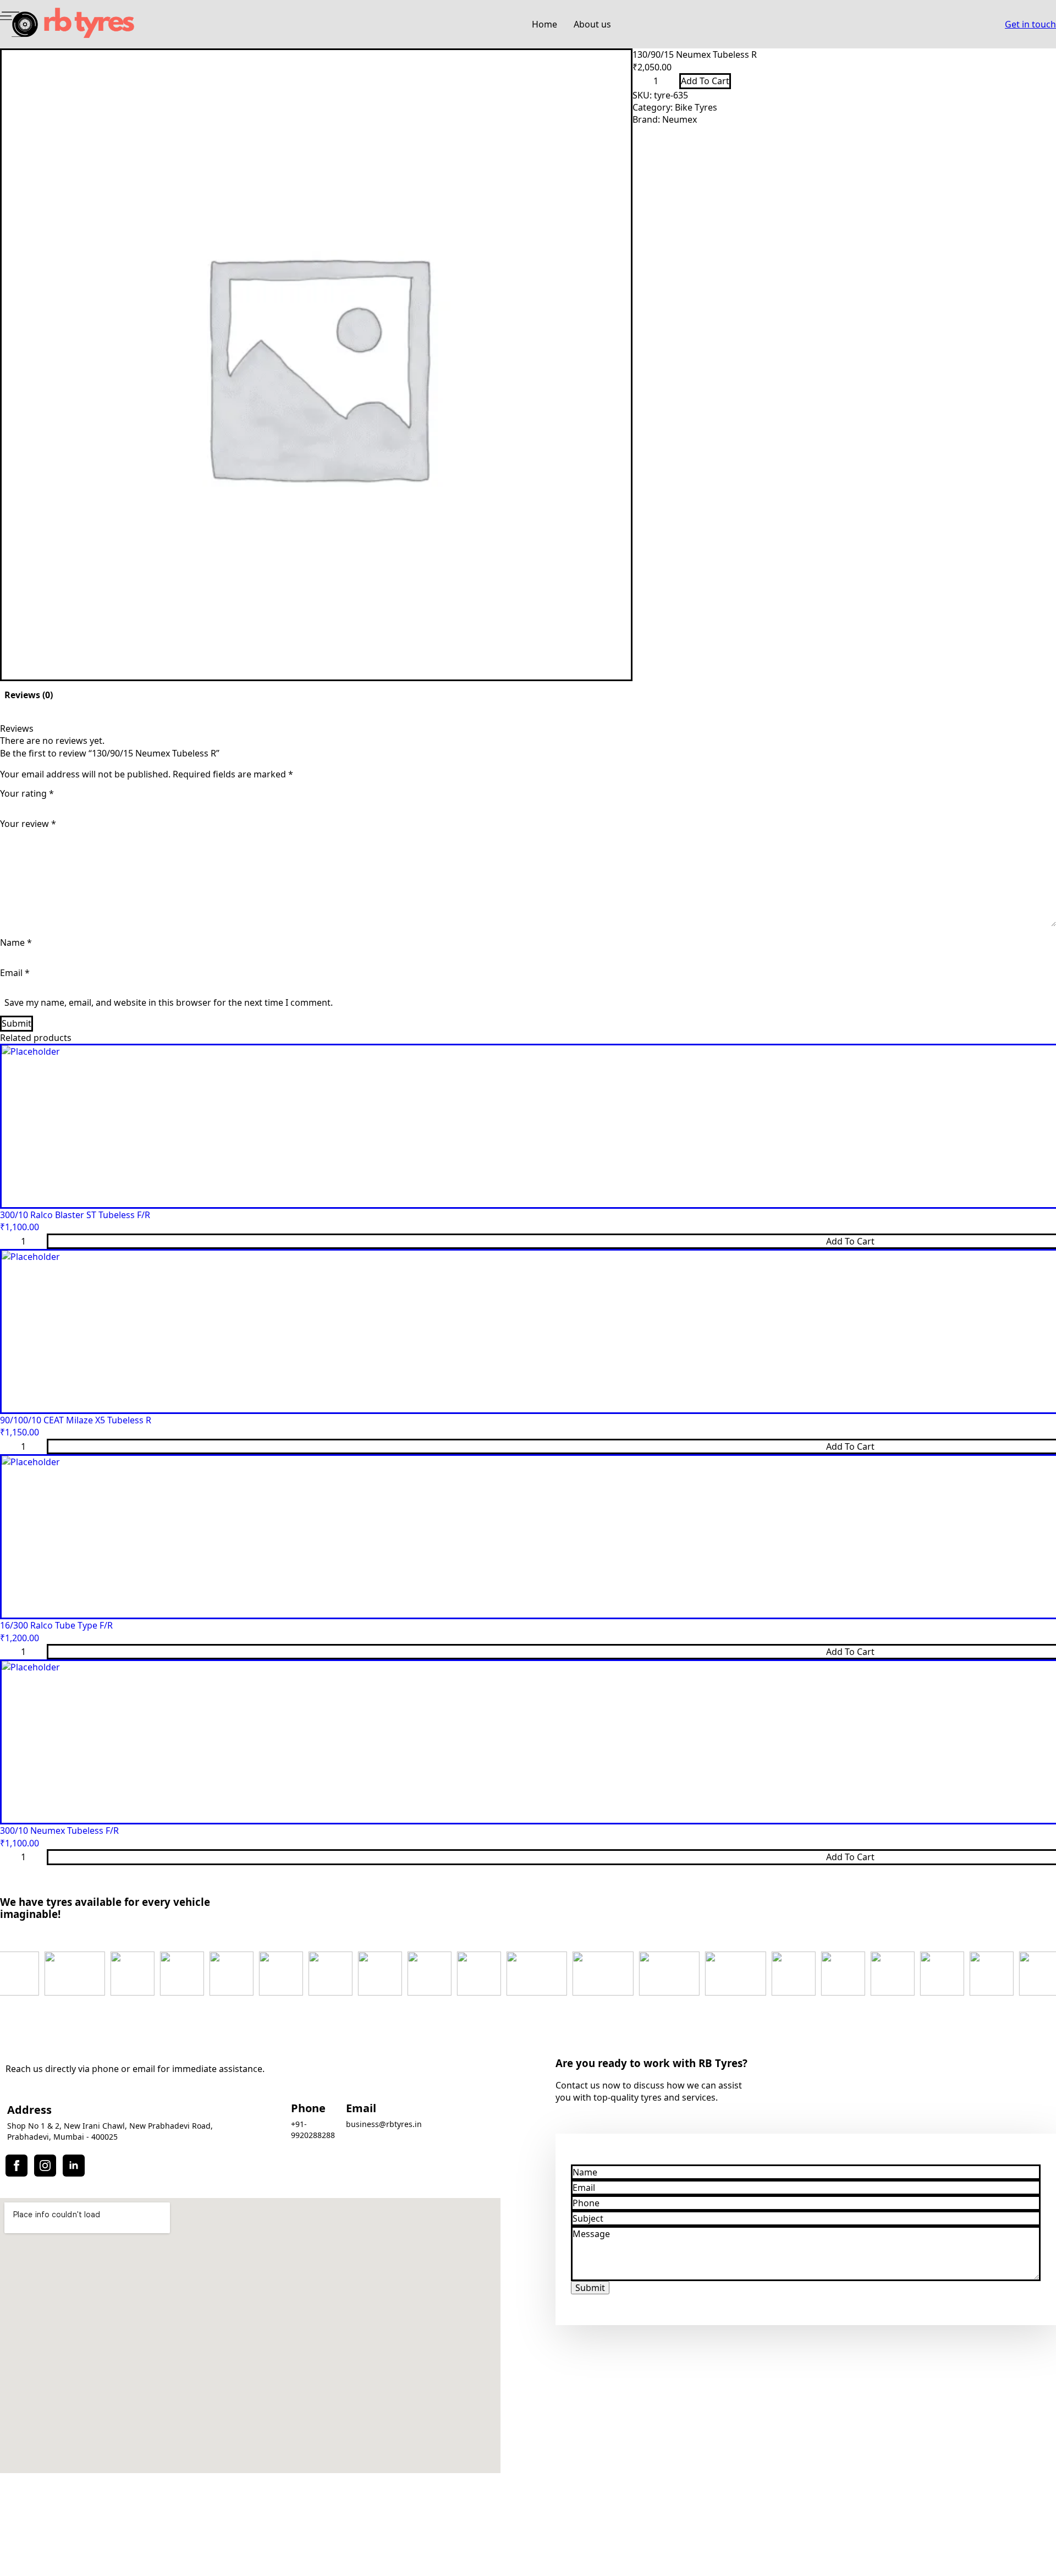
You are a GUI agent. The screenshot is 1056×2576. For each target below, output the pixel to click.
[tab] (29, 695)
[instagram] (45, 2166)
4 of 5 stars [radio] (162, 804)
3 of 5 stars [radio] (116, 804)
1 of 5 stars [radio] (23, 804)
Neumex (680, 119)
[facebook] (16, 2166)
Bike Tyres (696, 107)
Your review (28, 824)
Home (544, 24)
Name (16, 942)
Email (15, 973)
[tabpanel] (528, 877)
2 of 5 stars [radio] (69, 804)
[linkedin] (74, 2166)
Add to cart (705, 81)
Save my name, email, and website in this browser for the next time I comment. (169, 1002)
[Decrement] (641, 81)
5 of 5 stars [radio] (208, 804)
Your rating (27, 793)
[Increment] (670, 81)
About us (592, 24)
